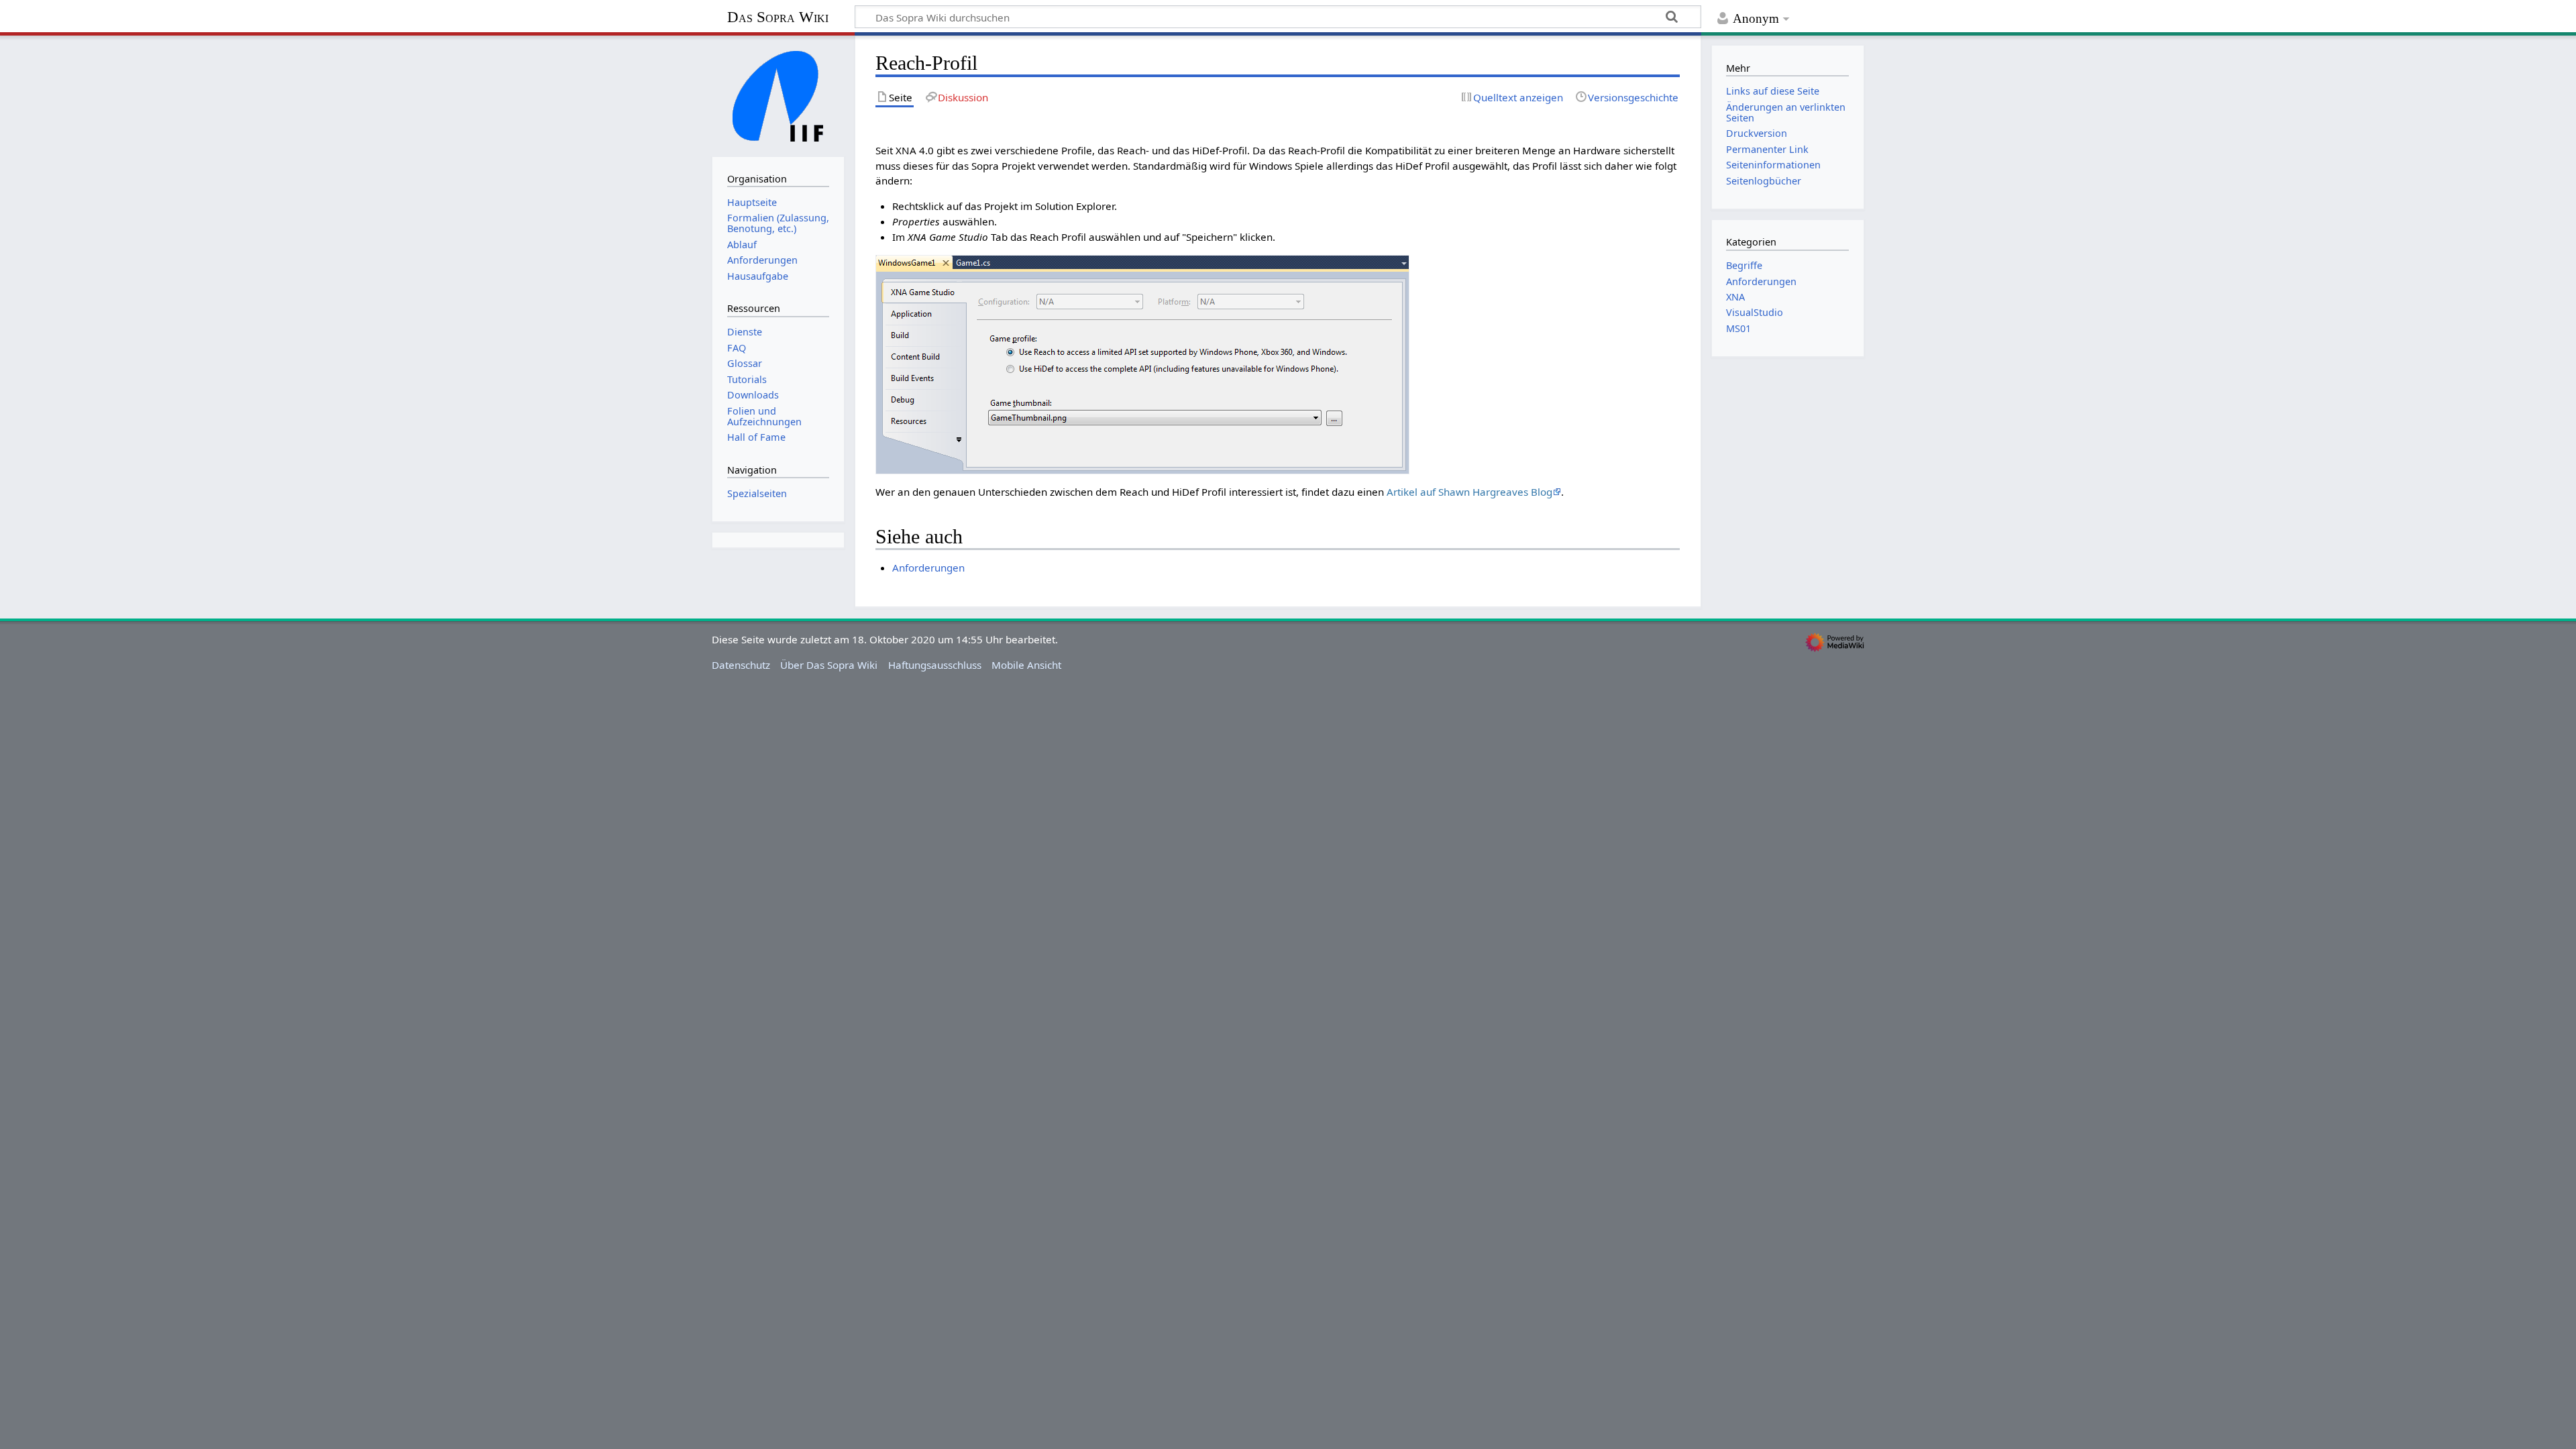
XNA (1735, 297)
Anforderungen (928, 568)
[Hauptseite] (778, 95)
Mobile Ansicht (1026, 665)
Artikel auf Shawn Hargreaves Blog (1469, 492)
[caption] (1142, 363)
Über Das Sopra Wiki (829, 665)
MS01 (1738, 328)
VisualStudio (1755, 312)
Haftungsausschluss (935, 665)
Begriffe (1744, 265)
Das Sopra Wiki (778, 17)
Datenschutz (741, 665)
